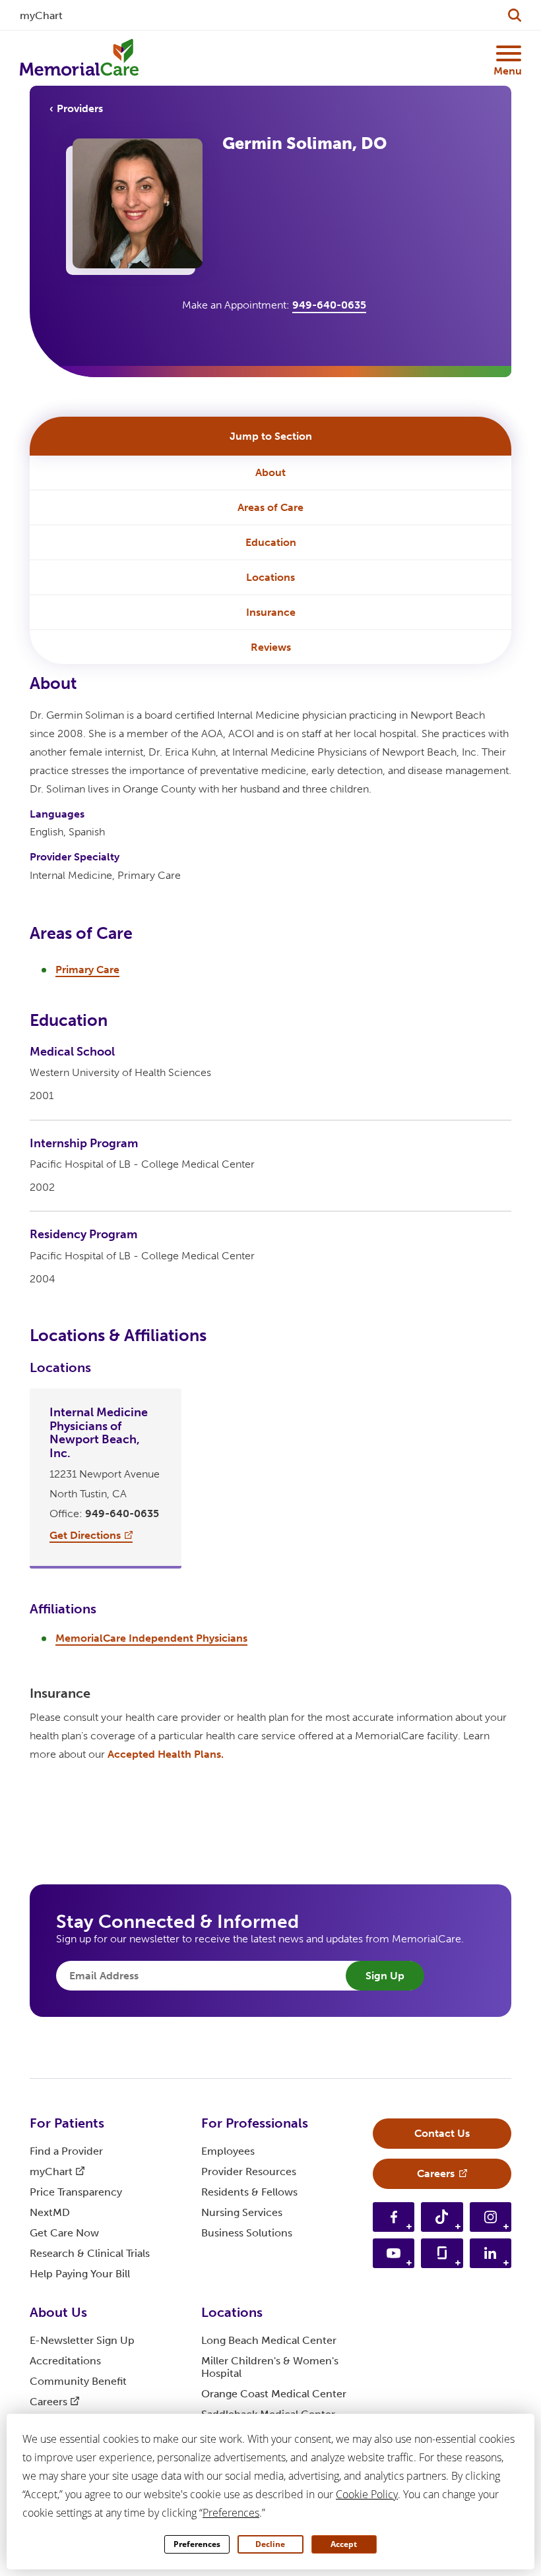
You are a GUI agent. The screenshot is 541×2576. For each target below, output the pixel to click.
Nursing (242, 2212)
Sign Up (385, 1976)
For (67, 2123)
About (270, 472)
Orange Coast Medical (274, 2394)
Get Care (64, 2233)
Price (76, 2192)
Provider (249, 2172)
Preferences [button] (231, 2513)
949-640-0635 (329, 305)
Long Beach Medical (269, 2340)
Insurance (271, 612)
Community (78, 2381)
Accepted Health (166, 1754)
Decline (270, 2544)
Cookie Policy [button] (367, 2494)
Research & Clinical (90, 2253)
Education (271, 542)
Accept (344, 2544)
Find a (66, 2151)
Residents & (249, 2192)
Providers (80, 108)
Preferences (197, 2544)
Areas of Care (270, 507)
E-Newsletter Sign (82, 2340)
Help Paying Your (80, 2274)
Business (247, 2233)
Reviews (271, 647)
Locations (270, 577)
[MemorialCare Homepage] (79, 58)
